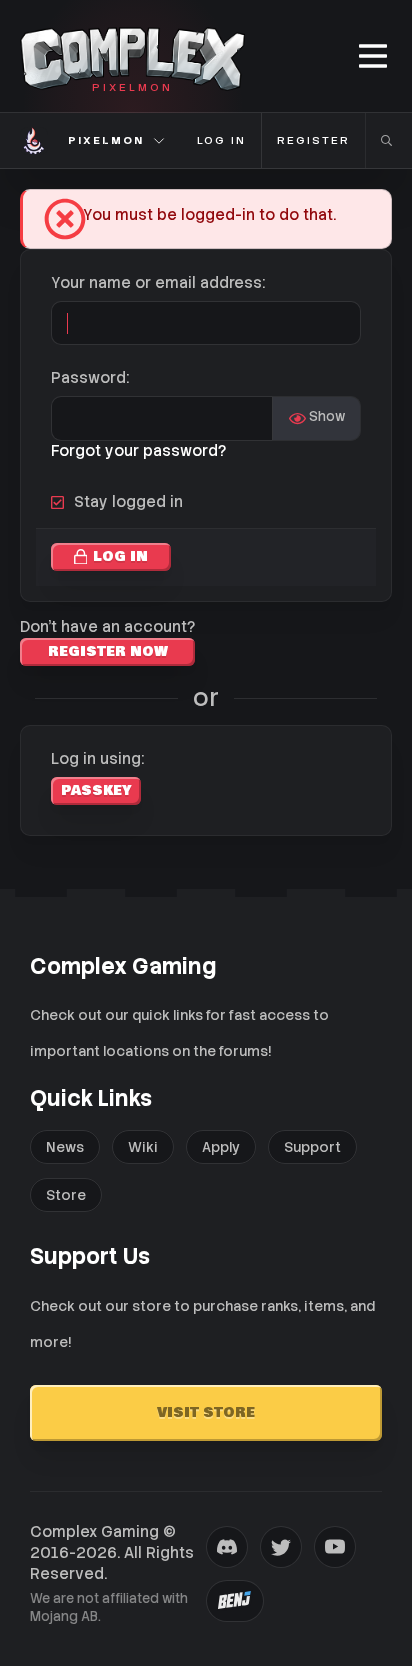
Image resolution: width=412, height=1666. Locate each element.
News (65, 1147)
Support (312, 1147)
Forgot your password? (138, 451)
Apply (221, 1147)
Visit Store (206, 1413)
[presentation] (227, 1547)
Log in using (96, 759)
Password (88, 378)
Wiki (143, 1147)
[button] (374, 56)
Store (66, 1195)
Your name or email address (156, 283)
